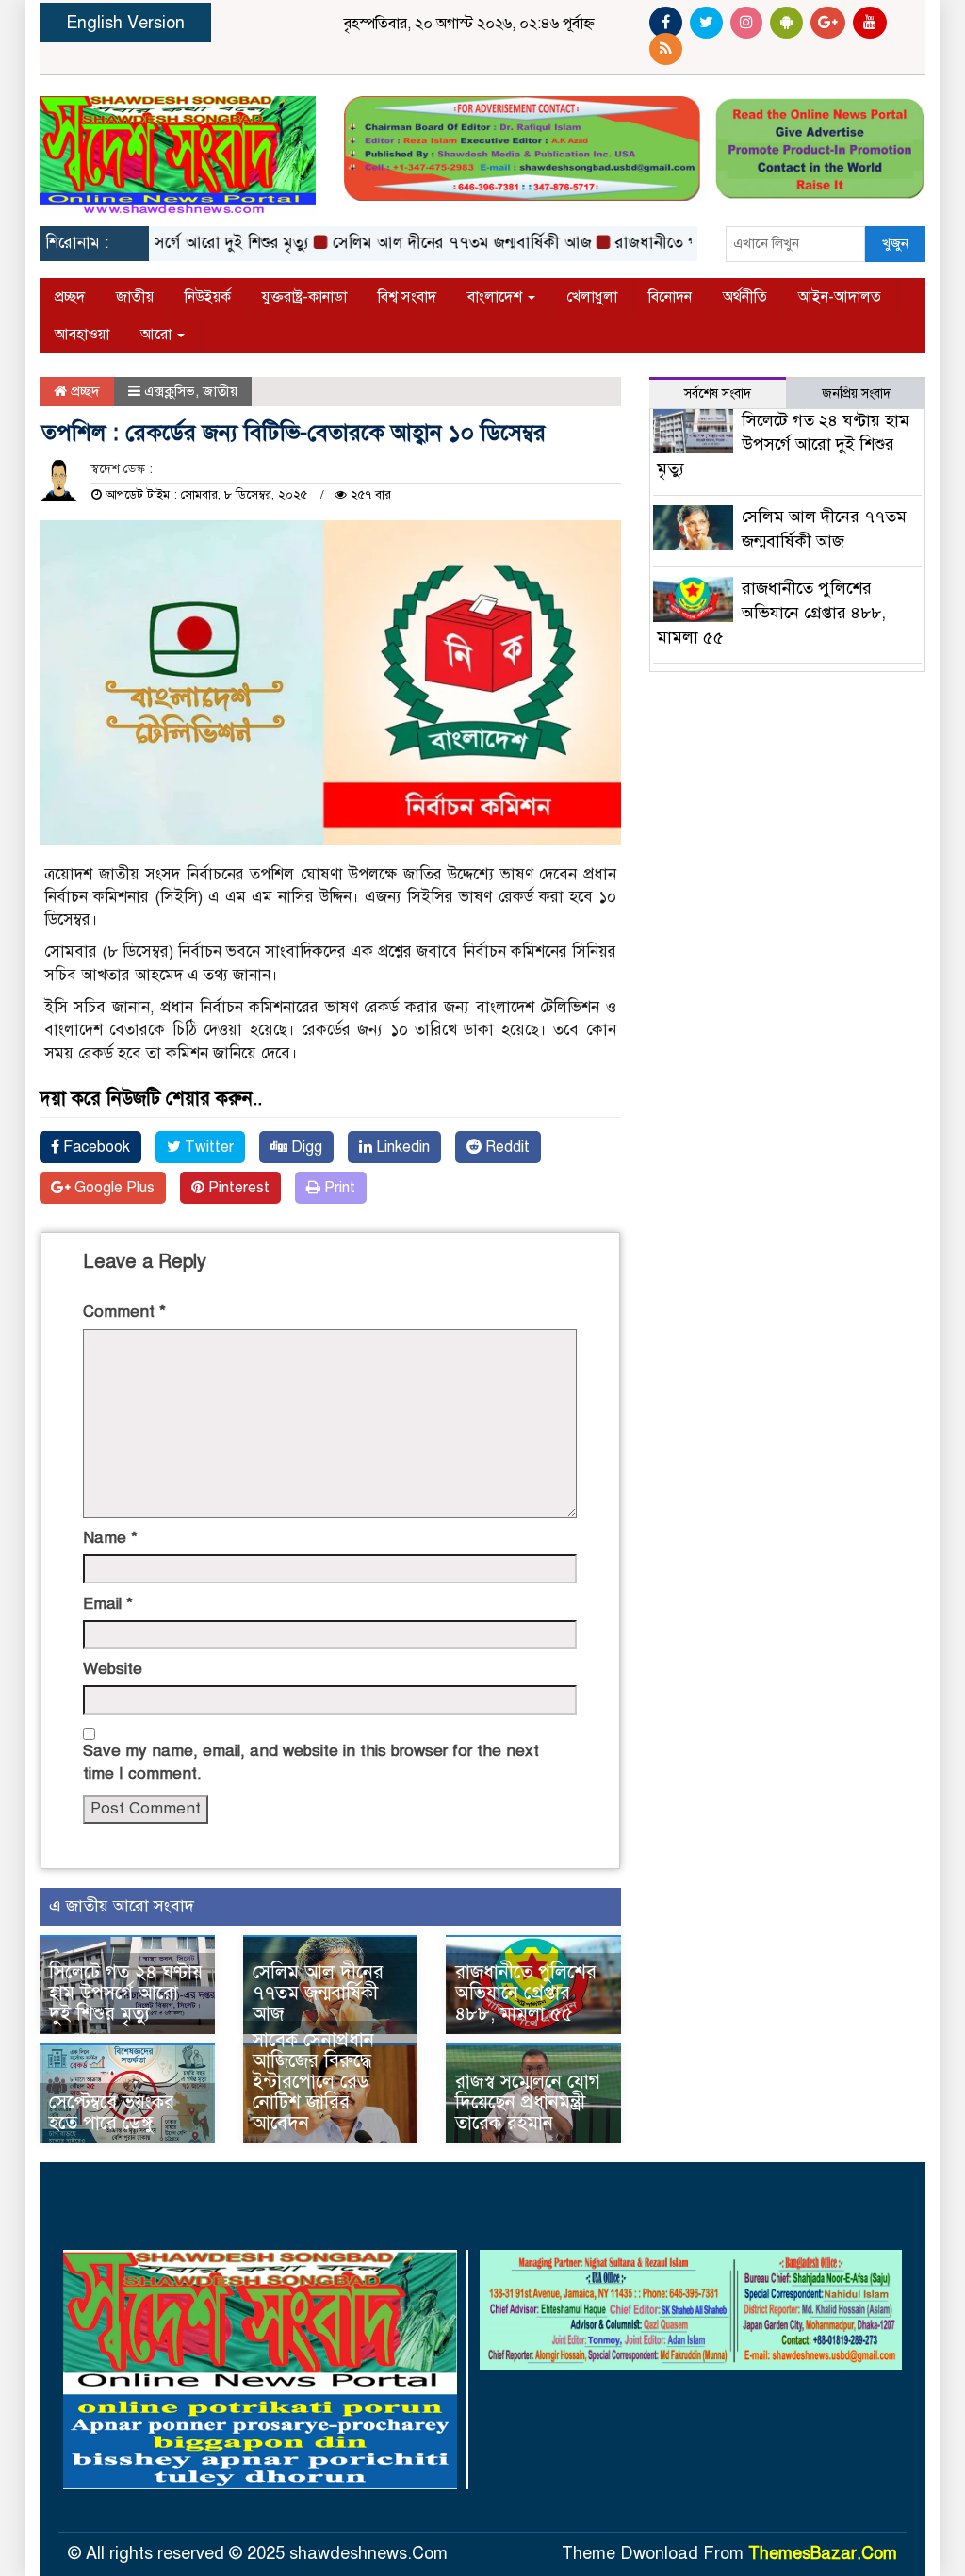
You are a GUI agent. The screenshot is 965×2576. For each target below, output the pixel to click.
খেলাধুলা (592, 297)
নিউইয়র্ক (208, 297)
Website (113, 1669)
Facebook (95, 1147)
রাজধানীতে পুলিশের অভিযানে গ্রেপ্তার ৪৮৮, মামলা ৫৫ (526, 1993)
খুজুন (895, 243)
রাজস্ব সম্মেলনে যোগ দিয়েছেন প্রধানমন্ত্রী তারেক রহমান (528, 2102)
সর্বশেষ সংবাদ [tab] (718, 394)
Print (338, 1188)
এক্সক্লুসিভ (170, 391)
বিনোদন (670, 297)
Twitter (207, 1147)
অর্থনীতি (745, 297)
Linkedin (401, 1147)
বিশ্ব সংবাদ (407, 297)
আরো (158, 335)
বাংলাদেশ (497, 297)
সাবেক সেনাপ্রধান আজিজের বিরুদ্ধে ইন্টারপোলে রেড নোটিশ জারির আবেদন (313, 2082)
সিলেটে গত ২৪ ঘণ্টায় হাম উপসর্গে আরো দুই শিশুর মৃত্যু (126, 1993)
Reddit (506, 1147)
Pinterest (237, 1188)
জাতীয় (135, 297)
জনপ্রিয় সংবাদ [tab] (856, 394)
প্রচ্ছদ (70, 297)
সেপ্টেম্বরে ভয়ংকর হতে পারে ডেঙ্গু (112, 2113)
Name (110, 1538)
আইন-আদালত (840, 297)
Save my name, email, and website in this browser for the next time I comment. (311, 1762)
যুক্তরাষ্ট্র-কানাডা (304, 297)
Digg (305, 1147)
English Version (125, 23)
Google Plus (113, 1188)
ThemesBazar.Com (823, 2553)
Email (108, 1604)
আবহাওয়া (82, 335)
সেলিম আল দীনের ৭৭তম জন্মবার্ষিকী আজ (430, 243)
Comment (124, 1312)
